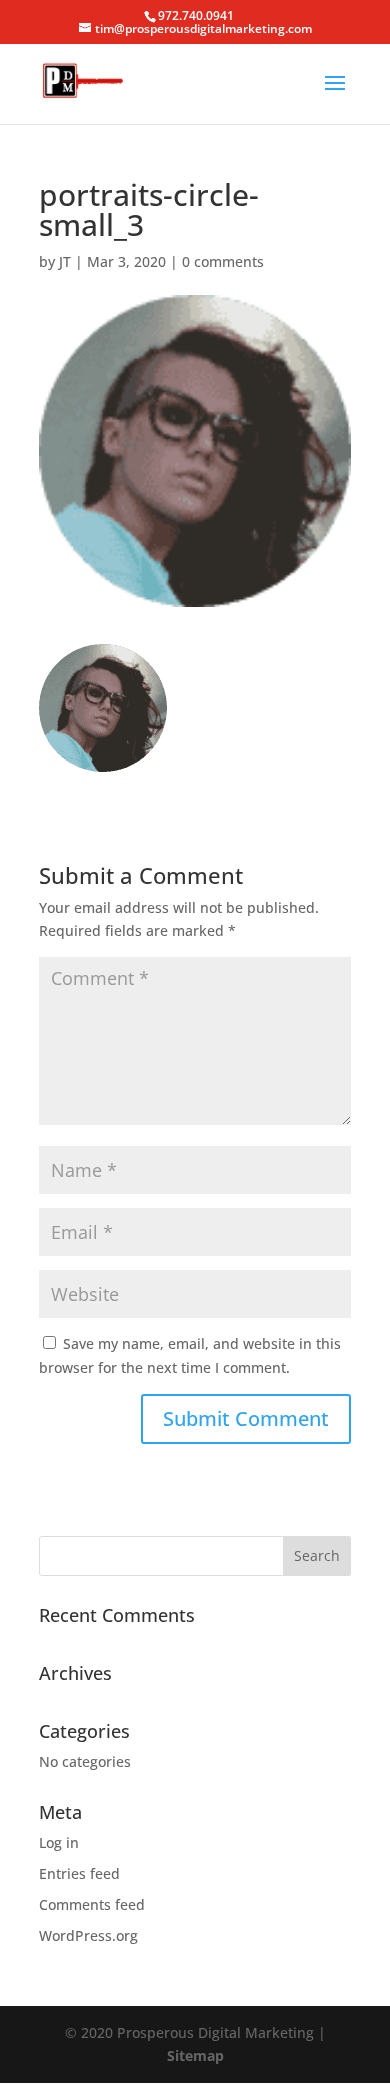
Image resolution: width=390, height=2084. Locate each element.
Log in (59, 1842)
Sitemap (195, 2055)
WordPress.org (88, 1935)
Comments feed (92, 1904)
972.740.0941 (196, 15)
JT (65, 261)
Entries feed (79, 1873)
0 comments (223, 261)
